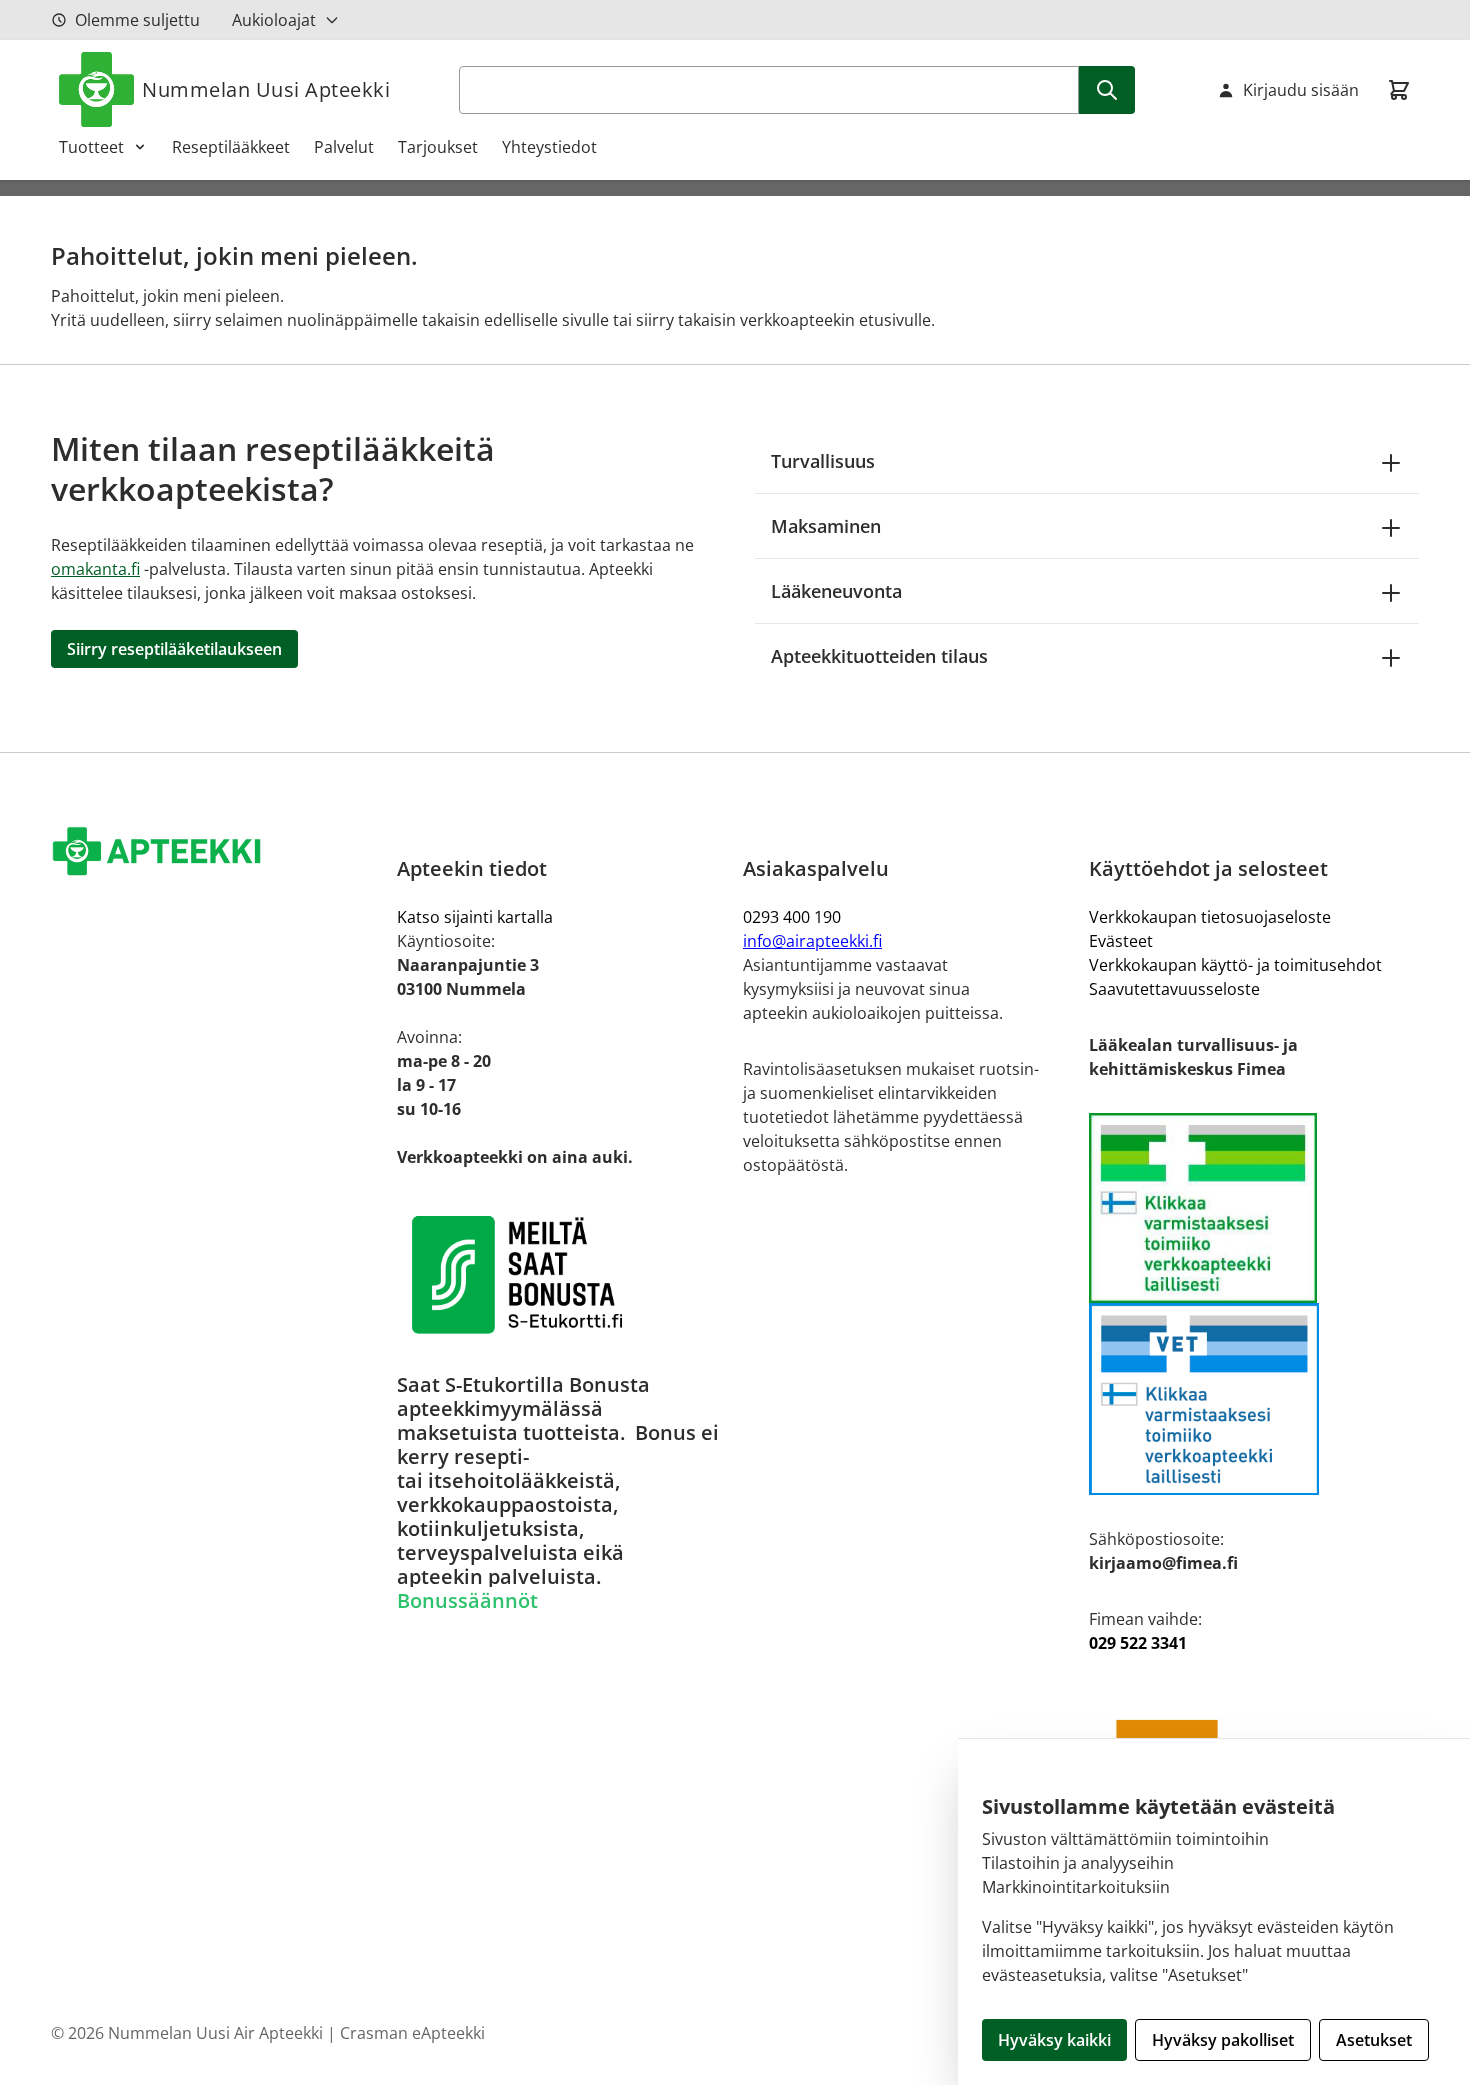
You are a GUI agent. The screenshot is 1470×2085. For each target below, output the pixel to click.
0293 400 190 (792, 917)
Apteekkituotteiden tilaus (879, 656)
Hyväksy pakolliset (1223, 2040)
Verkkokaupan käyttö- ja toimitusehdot (1235, 965)
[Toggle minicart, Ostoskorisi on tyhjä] (1399, 90)
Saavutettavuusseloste (1174, 989)
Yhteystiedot (549, 147)
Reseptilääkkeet (231, 147)
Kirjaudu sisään (1301, 90)
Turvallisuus (823, 461)
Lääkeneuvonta (836, 591)
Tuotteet (91, 147)
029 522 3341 (1138, 1643)
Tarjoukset (438, 147)
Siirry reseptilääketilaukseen (174, 649)
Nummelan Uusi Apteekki (266, 89)
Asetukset (1374, 2040)
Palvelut (344, 147)
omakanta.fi (95, 569)
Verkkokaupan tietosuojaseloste (1210, 917)
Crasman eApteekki (412, 2033)
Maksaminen (826, 526)
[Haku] (1107, 90)
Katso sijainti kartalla (475, 917)
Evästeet (1121, 941)
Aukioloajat (274, 20)
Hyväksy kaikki (1054, 2040)
